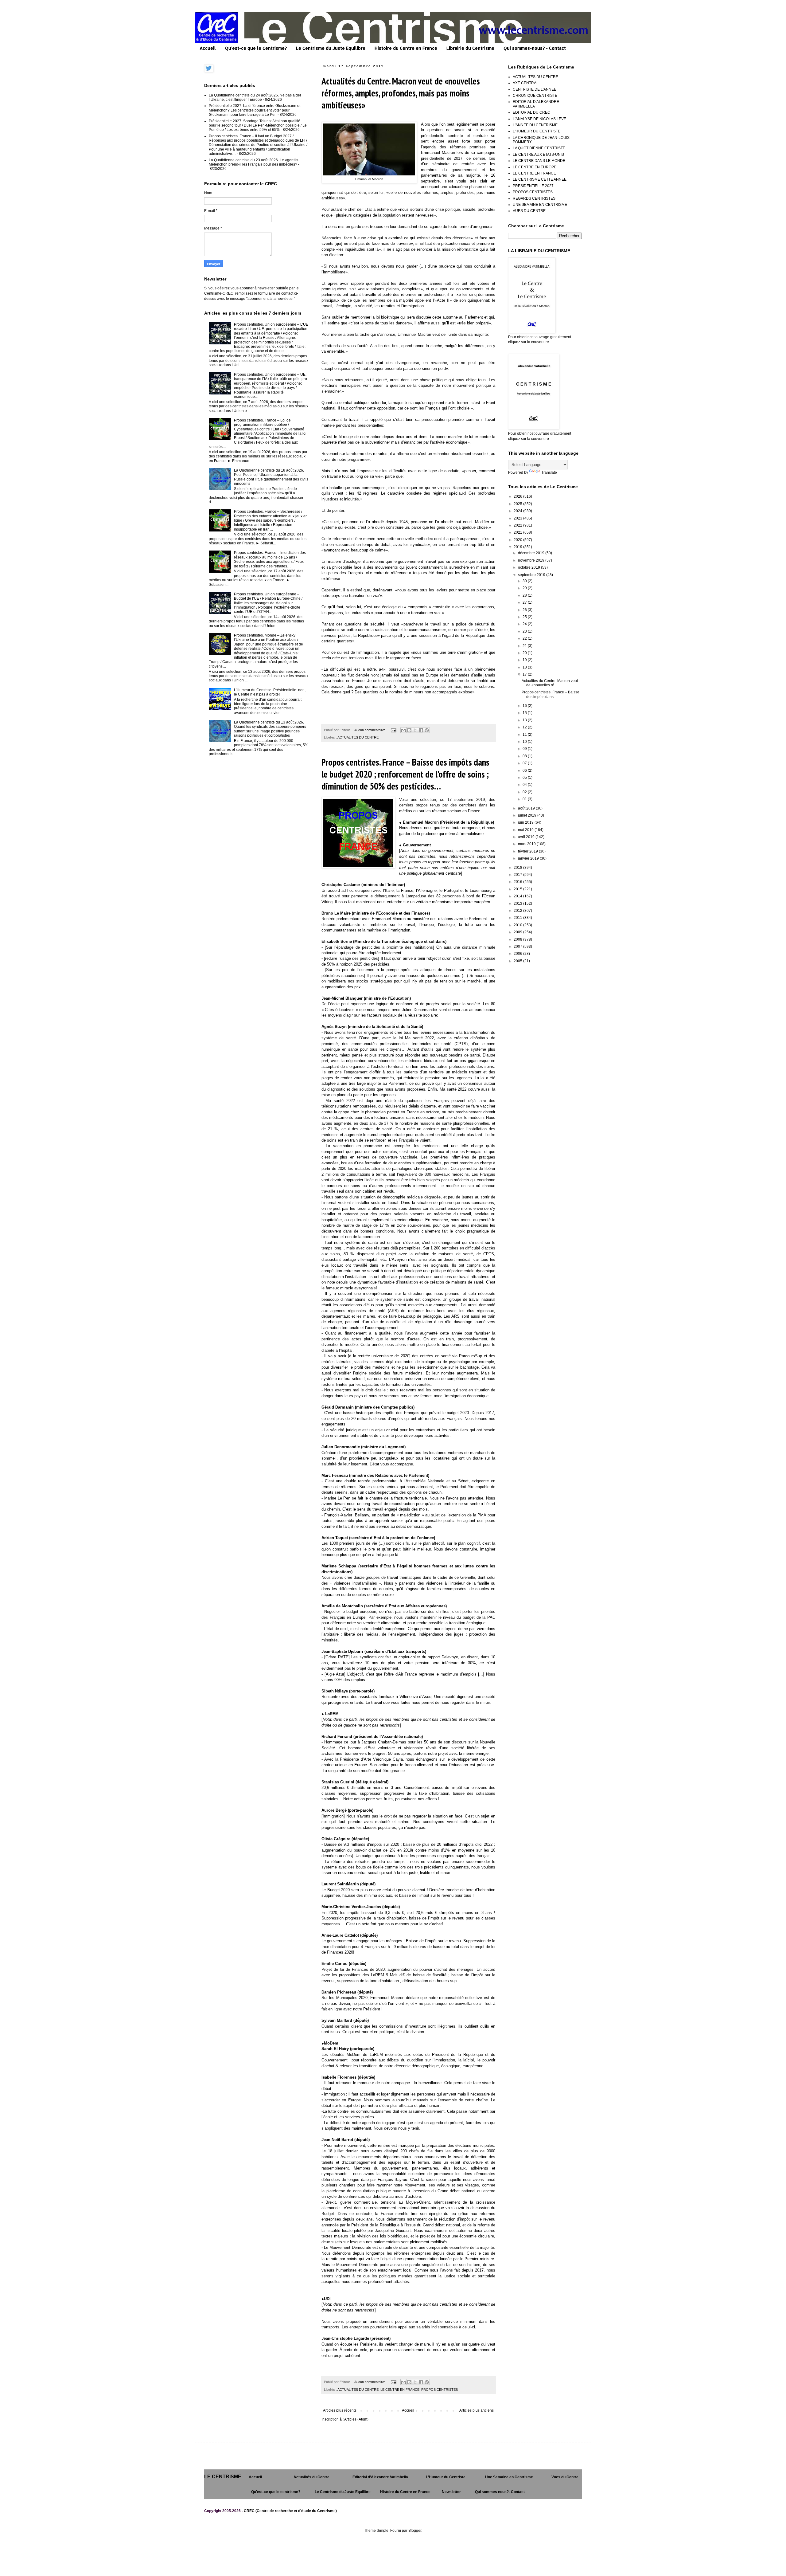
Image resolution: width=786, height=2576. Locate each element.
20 (525, 653)
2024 (518, 511)
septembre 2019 (532, 575)
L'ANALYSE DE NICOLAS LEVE (539, 119)
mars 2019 (527, 844)
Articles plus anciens (477, 2410)
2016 (518, 882)
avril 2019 (527, 837)
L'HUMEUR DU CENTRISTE (537, 131)
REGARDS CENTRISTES (534, 198)
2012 (518, 911)
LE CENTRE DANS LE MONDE (539, 161)
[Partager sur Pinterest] (427, 730)
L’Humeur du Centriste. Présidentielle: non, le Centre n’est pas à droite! (270, 692)
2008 (518, 939)
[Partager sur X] (415, 730)
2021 (518, 532)
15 (525, 713)
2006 (518, 954)
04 (525, 785)
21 (525, 646)
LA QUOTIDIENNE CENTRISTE (539, 148)
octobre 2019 (529, 567)
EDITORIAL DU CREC (531, 112)
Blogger (415, 2531)
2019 (518, 547)
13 (525, 720)
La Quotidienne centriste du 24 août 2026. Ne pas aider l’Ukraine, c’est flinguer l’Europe (255, 97)
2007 (518, 947)
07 (525, 763)
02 (525, 792)
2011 (518, 918)
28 (525, 595)
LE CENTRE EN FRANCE (400, 2390)
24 (525, 624)
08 (525, 756)
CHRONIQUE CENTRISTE (535, 96)
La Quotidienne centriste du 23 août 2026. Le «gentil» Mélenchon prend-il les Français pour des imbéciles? (254, 162)
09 (525, 749)
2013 (518, 904)
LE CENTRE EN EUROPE (535, 167)
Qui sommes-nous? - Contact (535, 48)
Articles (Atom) (356, 2419)
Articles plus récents (340, 2410)
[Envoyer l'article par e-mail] (393, 730)
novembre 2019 (532, 560)
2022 (518, 525)
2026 (518, 496)
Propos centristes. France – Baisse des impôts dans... (551, 694)
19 (525, 660)
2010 (518, 925)
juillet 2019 (528, 815)
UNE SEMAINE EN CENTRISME (540, 205)
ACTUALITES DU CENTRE (358, 737)
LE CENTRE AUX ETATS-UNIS (538, 155)
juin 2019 (526, 822)
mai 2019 (526, 830)
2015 (518, 889)
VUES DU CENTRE (529, 211)
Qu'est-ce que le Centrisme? (256, 48)
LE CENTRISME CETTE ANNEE (540, 179)
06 (525, 770)
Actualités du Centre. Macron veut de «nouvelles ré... (550, 683)
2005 (518, 961)
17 (525, 674)
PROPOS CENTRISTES (440, 2390)
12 (525, 727)
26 (525, 610)
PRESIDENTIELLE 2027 (533, 186)
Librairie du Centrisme (470, 48)
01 (525, 799)
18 (525, 667)
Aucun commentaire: (370, 730)
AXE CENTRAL (526, 83)
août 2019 (527, 808)
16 (525, 706)
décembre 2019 (532, 553)
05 (525, 778)
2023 (518, 518)
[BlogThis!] (409, 730)
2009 (518, 932)
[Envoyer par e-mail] (403, 730)
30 (525, 581)
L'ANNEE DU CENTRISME (535, 125)
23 (525, 631)
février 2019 (528, 851)
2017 (518, 875)
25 (525, 617)
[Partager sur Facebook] (421, 730)
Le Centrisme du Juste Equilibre (331, 48)
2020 (518, 540)
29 (525, 588)
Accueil (208, 48)
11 (525, 735)
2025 (518, 504)
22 (525, 638)
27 (525, 602)
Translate (549, 472)
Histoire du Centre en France (406, 48)
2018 (518, 868)
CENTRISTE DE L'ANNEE (535, 89)
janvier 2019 (529, 858)
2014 (518, 896)
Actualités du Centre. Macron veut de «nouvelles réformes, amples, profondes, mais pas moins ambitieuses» (401, 93)
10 (525, 742)
